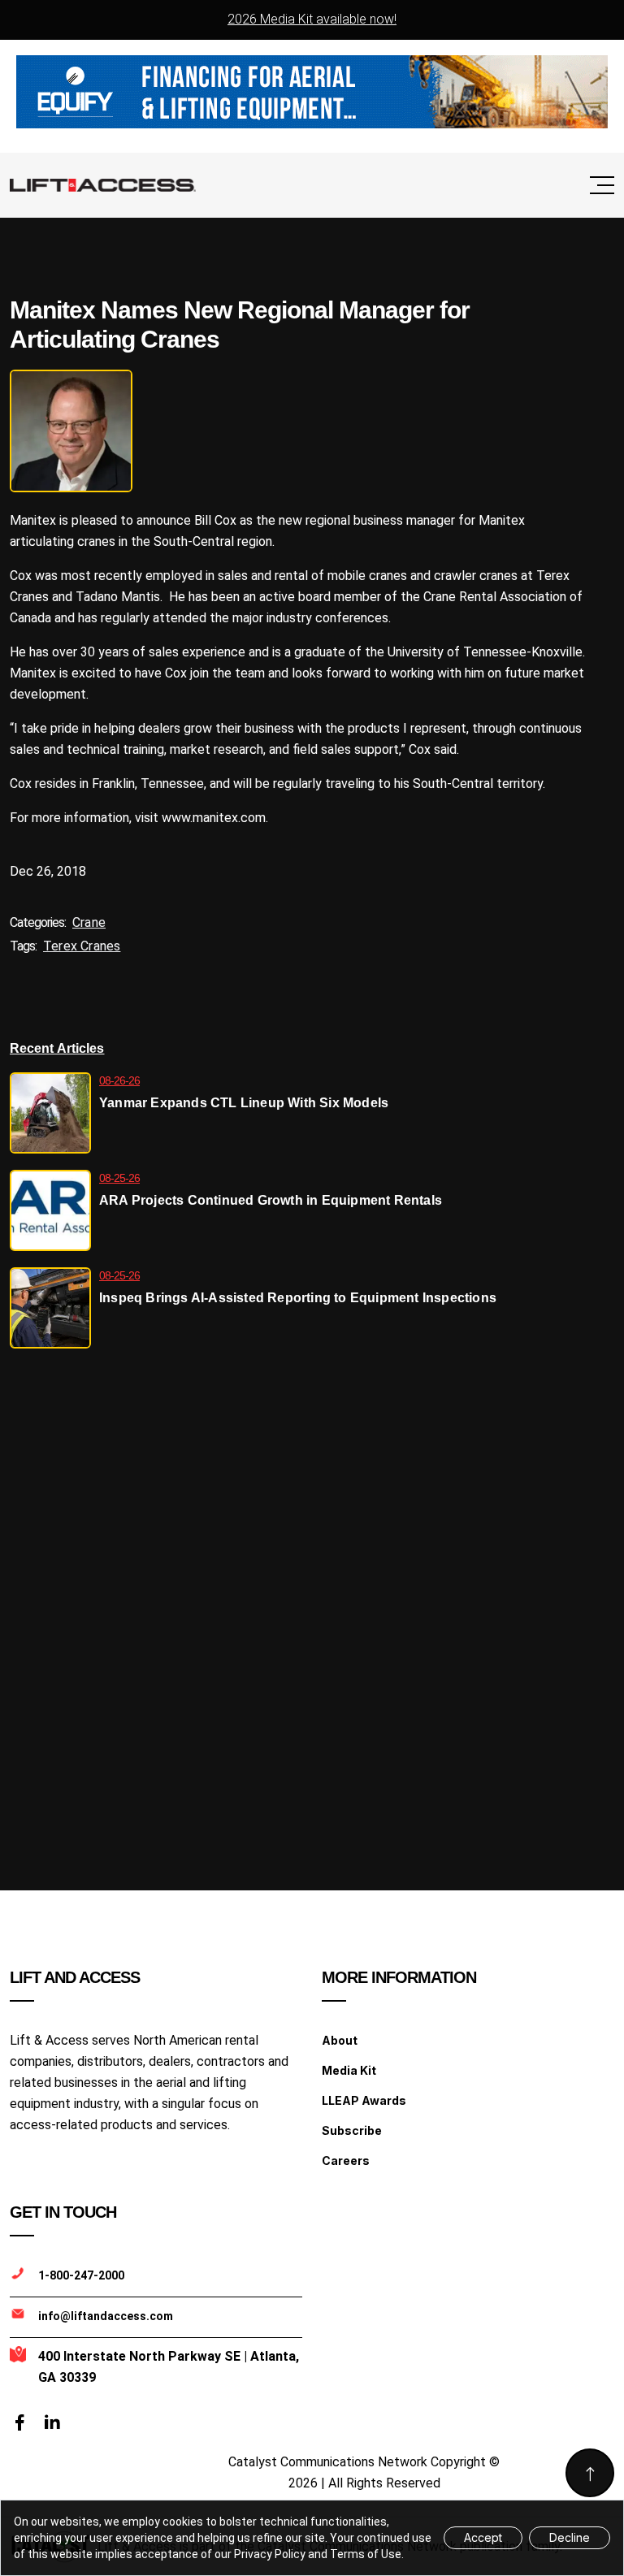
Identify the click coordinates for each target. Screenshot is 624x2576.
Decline (570, 2537)
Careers (346, 2160)
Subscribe (352, 2130)
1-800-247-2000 (81, 2275)
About (340, 2040)
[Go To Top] (590, 2473)
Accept (483, 2537)
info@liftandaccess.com (106, 2316)
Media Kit (349, 2070)
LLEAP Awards (364, 2100)
